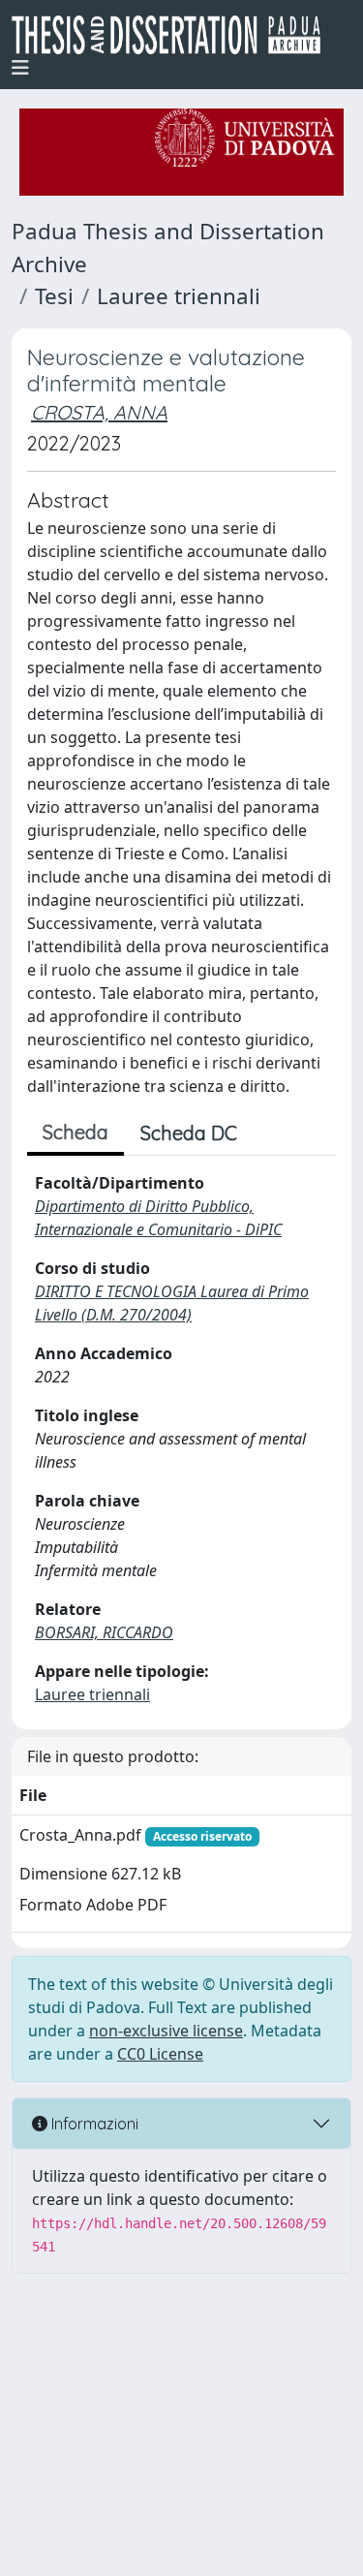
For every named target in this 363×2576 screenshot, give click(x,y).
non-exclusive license (166, 2031)
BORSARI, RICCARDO (104, 1632)
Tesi (54, 296)
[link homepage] (174, 35)
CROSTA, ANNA (99, 412)
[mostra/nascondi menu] (20, 68)
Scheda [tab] (76, 1132)
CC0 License (160, 2054)
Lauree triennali (179, 296)
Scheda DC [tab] (189, 1133)
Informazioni (93, 2124)
